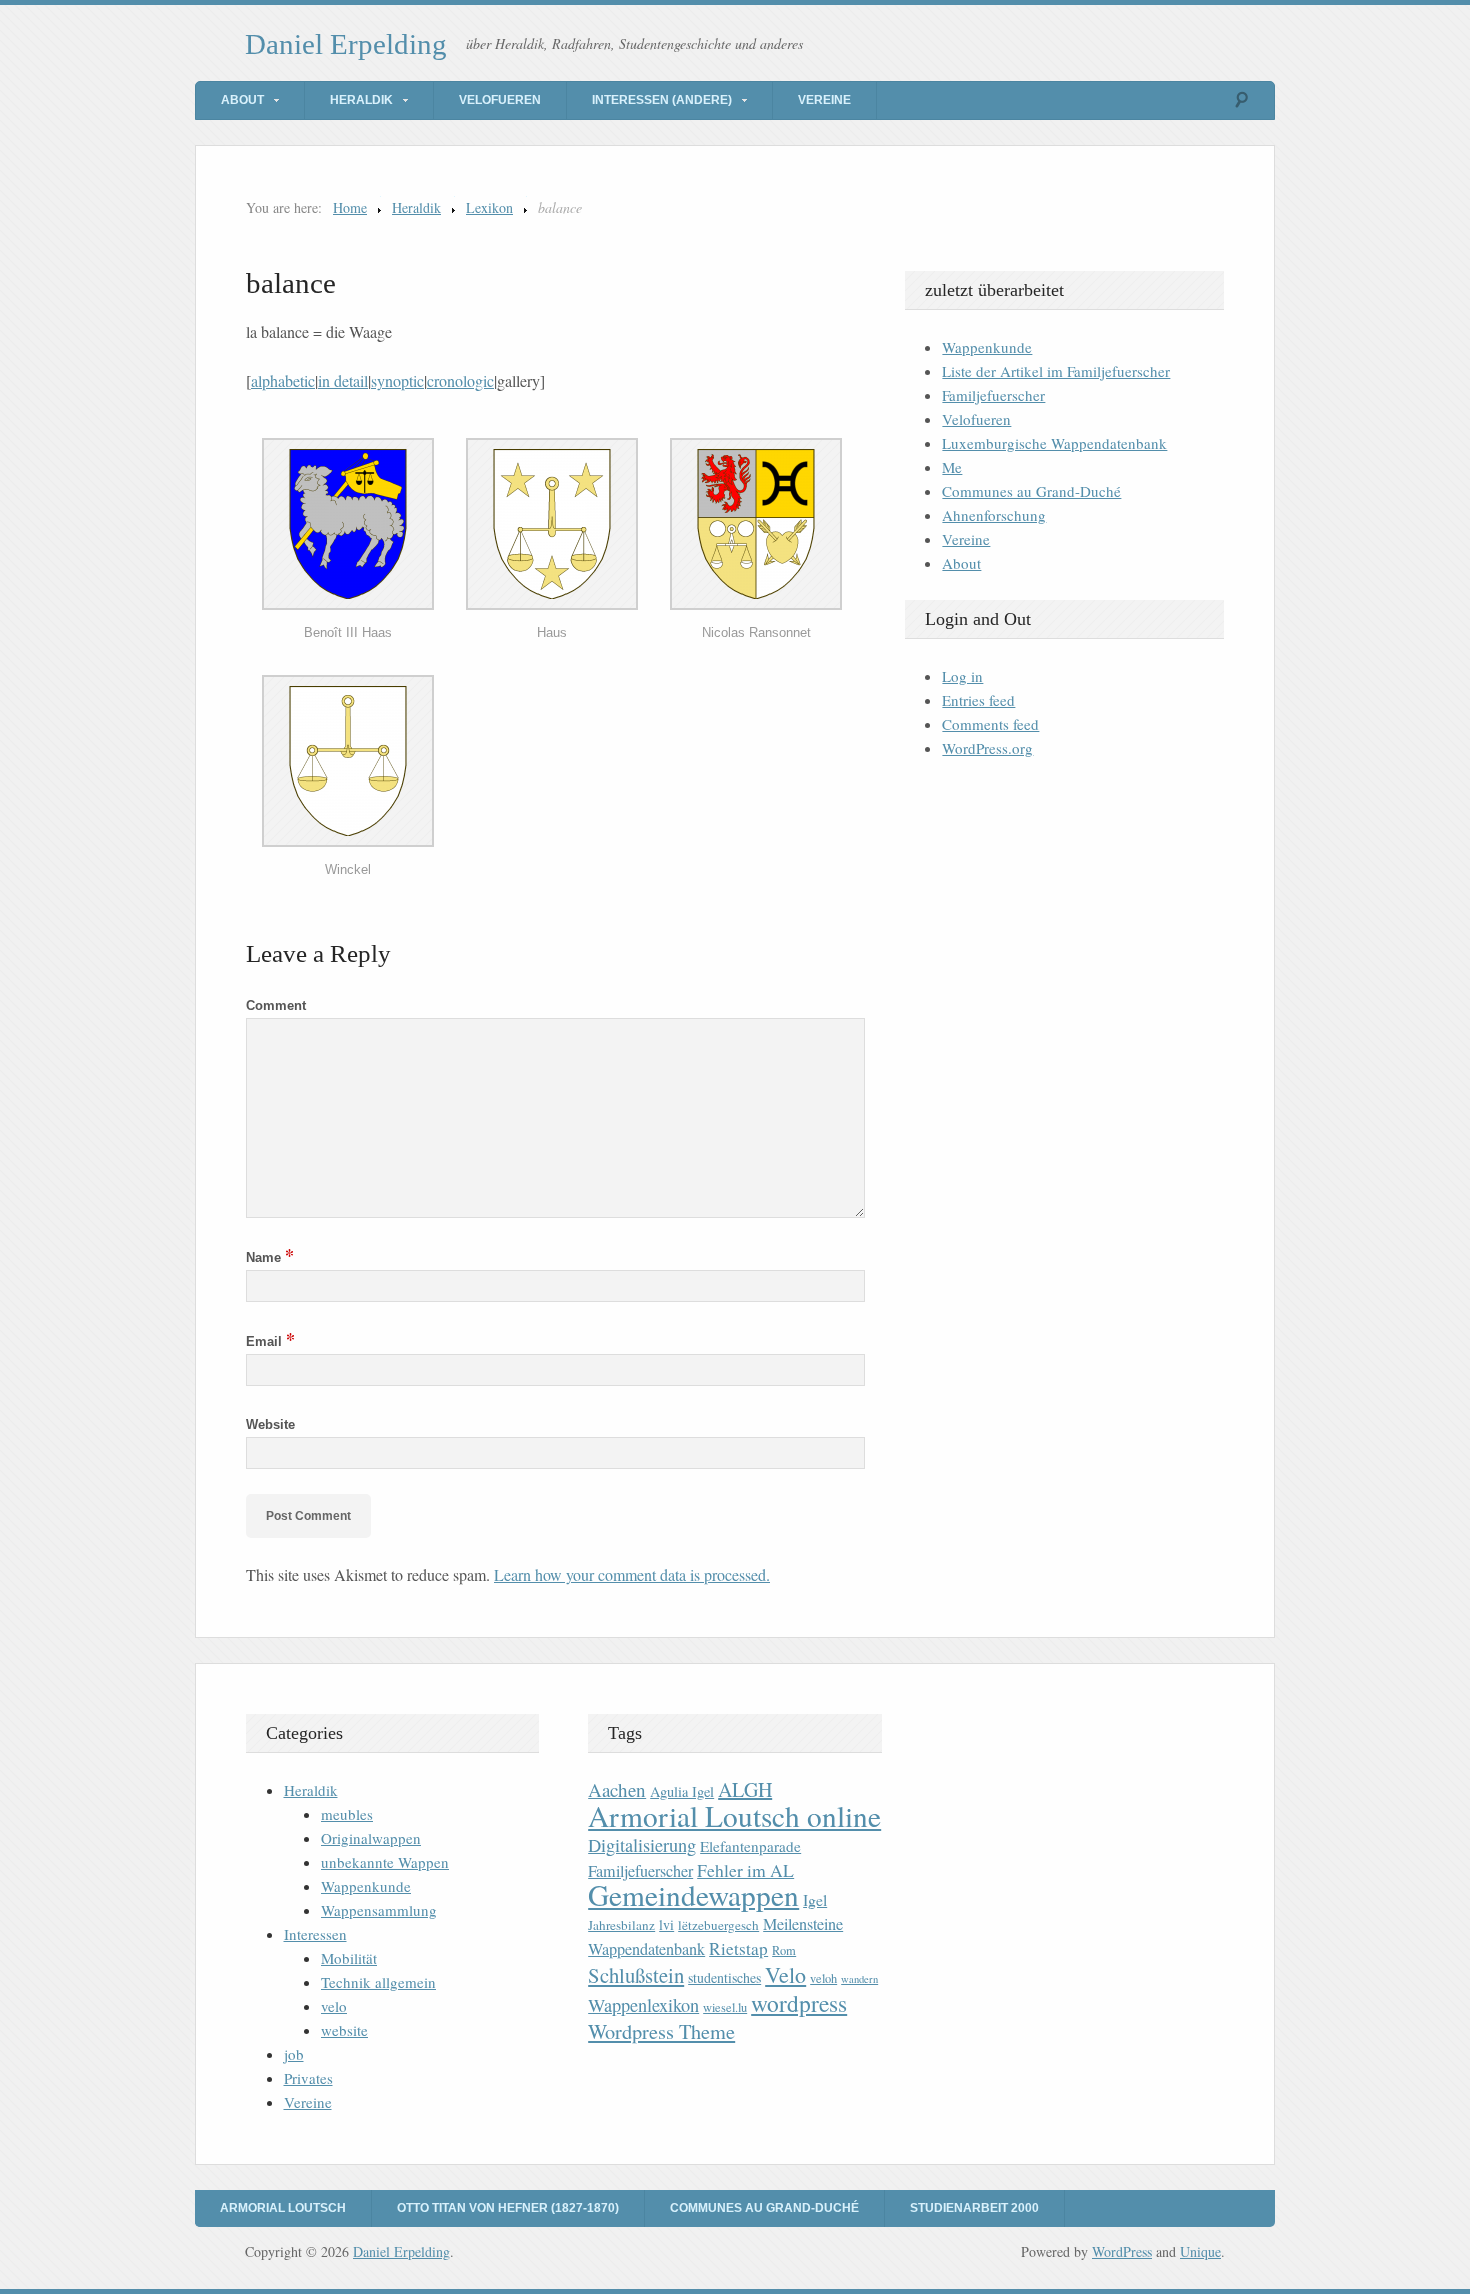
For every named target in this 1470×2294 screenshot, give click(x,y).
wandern (859, 1979)
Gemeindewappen (693, 1894)
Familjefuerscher (993, 395)
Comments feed (990, 724)
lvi (666, 1924)
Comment (276, 1005)
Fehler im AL (745, 1870)
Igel (815, 1899)
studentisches (724, 1977)
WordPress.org (987, 748)
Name (270, 1257)
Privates (308, 2078)
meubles (347, 1814)
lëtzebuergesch (718, 1925)
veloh (823, 1978)
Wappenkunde (987, 347)
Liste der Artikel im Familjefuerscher (1056, 371)
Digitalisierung (642, 1845)
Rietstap (738, 1948)
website (344, 2030)
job (294, 2054)
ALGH (745, 1789)
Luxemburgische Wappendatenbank (1054, 443)
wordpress (799, 2003)
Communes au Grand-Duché (1031, 491)
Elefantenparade (750, 1846)
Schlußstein (636, 1975)
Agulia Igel (682, 1791)
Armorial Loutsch (283, 2208)
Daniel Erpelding (346, 44)
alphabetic (283, 380)
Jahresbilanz (621, 1925)
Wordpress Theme (661, 2031)
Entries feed (978, 700)
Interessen (315, 1934)
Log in (962, 676)
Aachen (617, 1789)
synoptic (397, 380)
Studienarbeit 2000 (974, 2208)
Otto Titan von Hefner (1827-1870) (508, 2208)
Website (270, 1424)
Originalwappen (371, 1838)
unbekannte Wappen (385, 1862)
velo (334, 2006)
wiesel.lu (725, 2007)
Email (270, 1341)
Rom (784, 1950)
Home (350, 207)
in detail (343, 380)
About (242, 100)
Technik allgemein (378, 1982)
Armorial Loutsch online (734, 1815)
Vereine (824, 100)
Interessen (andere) (662, 100)
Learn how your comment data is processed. (632, 1574)
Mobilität (349, 1958)
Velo (785, 1974)
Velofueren (500, 100)
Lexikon (489, 207)
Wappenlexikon (643, 2005)
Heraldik (361, 100)
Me (952, 467)
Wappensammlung (379, 1910)
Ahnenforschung (994, 515)
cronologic (460, 380)
